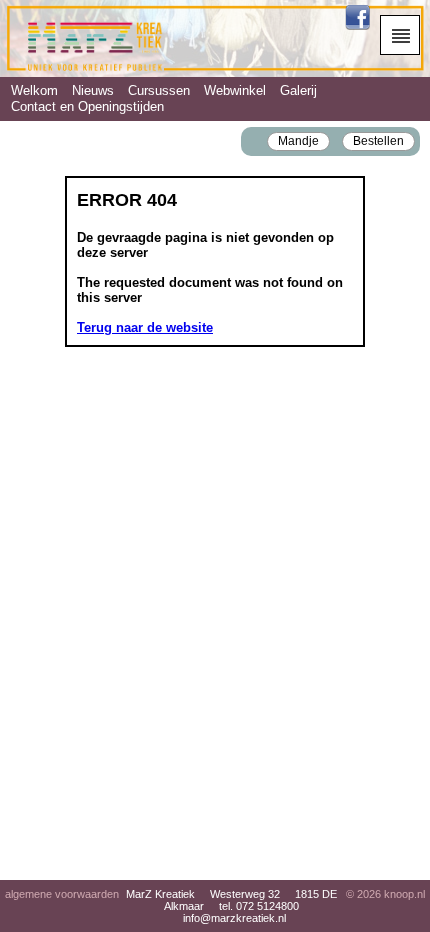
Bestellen (378, 140)
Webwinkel (235, 90)
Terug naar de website (145, 327)
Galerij (298, 90)
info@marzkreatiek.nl (234, 918)
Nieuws (93, 90)
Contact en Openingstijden (87, 106)
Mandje (298, 140)
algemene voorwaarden (62, 894)
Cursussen (159, 90)
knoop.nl (404, 894)
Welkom (34, 90)
